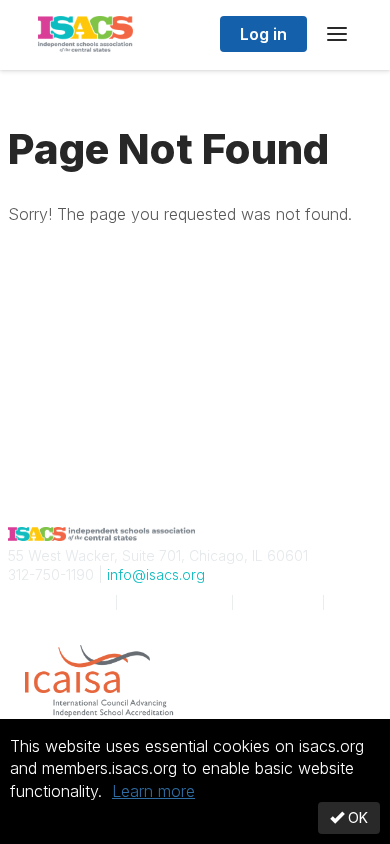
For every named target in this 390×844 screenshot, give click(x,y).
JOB (278, 602)
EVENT (174, 602)
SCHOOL (57, 602)
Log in (263, 34)
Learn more (153, 791)
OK (356, 817)
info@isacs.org (156, 574)
